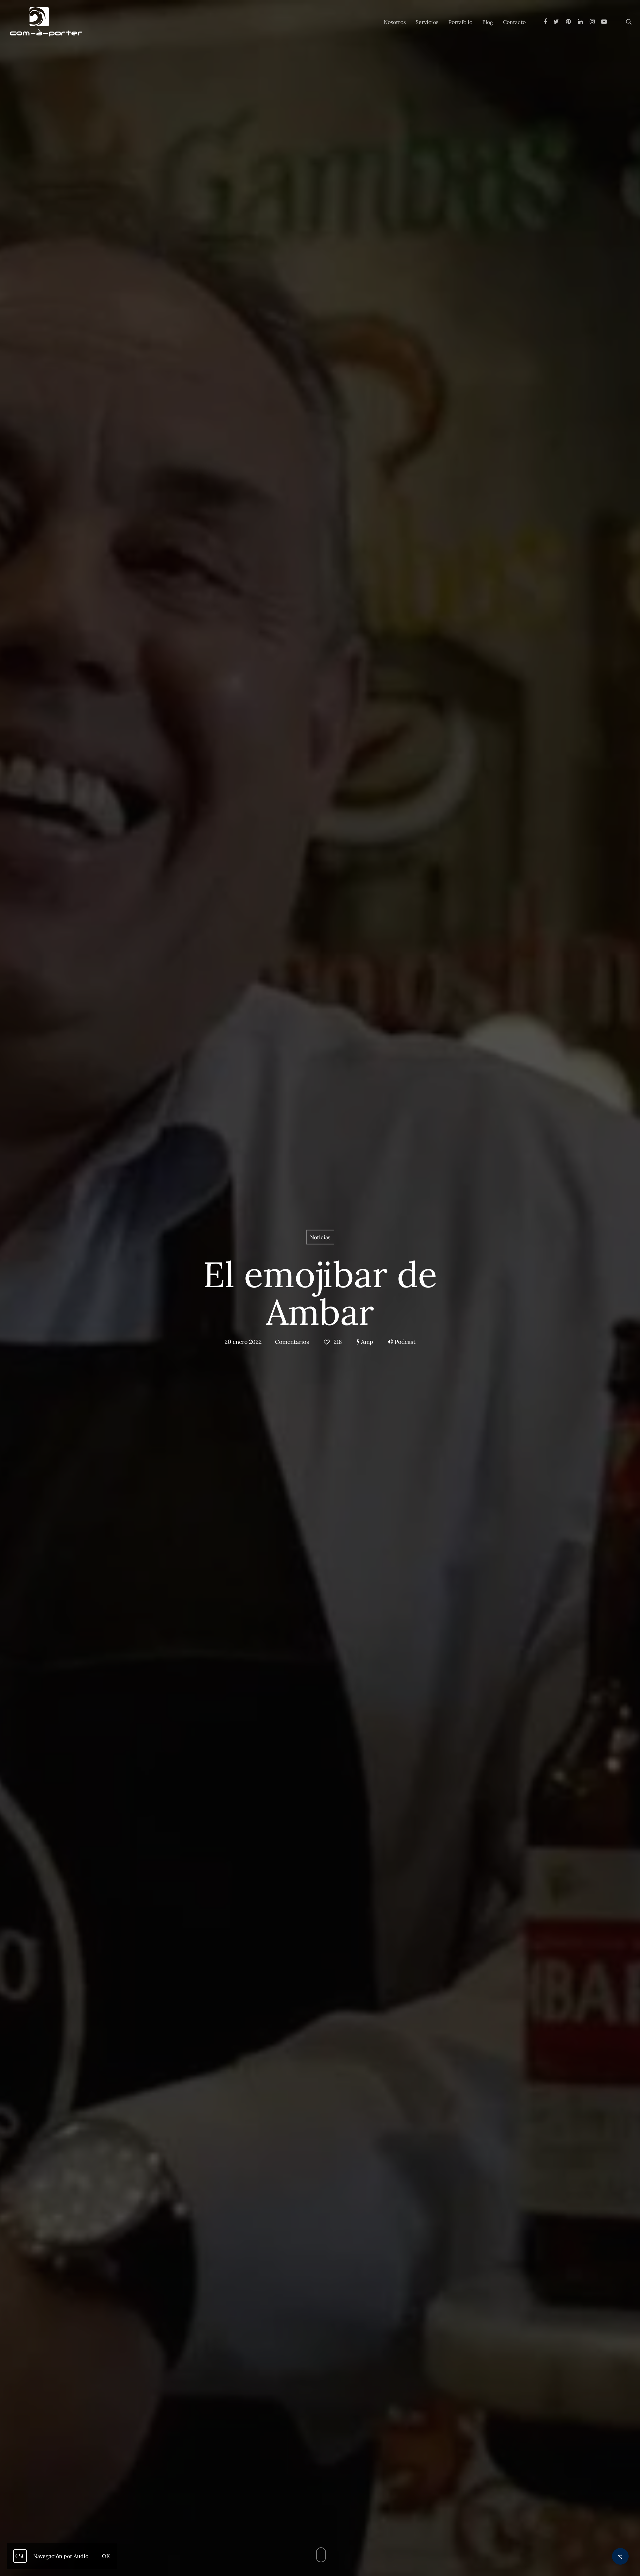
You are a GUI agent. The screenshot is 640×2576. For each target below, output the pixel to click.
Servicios (427, 22)
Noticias (320, 1237)
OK (106, 2556)
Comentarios (292, 1342)
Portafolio (460, 22)
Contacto (514, 22)
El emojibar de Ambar (320, 1293)
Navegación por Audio (61, 2556)
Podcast (405, 1342)
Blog (488, 22)
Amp (366, 1342)
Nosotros (395, 22)
